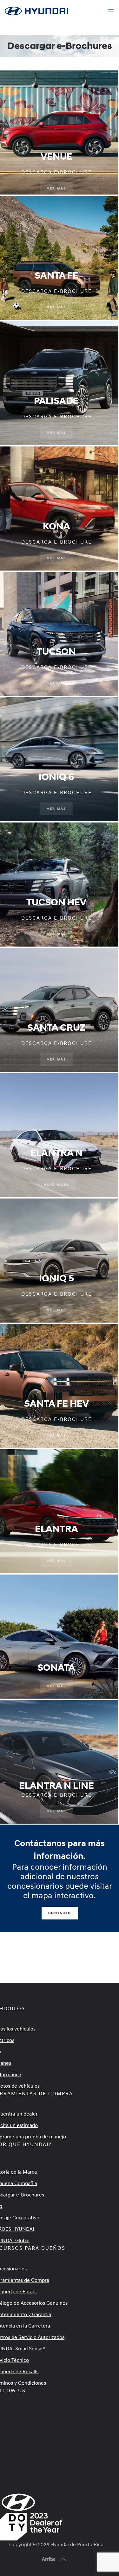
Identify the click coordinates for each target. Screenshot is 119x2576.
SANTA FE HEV (56, 1404)
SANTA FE (56, 276)
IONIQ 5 (56, 1278)
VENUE (56, 157)
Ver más (56, 188)
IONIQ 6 (56, 777)
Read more (56, 1185)
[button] (111, 11)
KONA (56, 526)
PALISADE (56, 401)
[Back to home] (37, 11)
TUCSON (56, 652)
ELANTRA (56, 1529)
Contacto (60, 1913)
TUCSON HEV (56, 902)
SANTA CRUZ (56, 1028)
